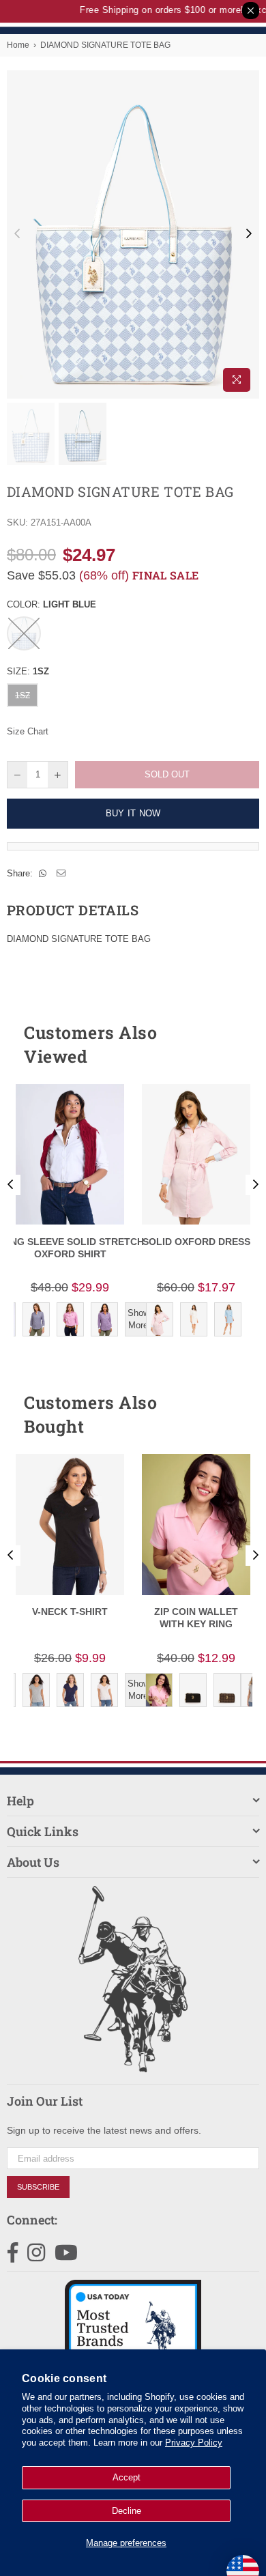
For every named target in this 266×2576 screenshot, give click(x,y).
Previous (17, 234)
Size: (28, 671)
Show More (138, 1319)
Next (249, 234)
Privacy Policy (194, 2443)
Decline (127, 2511)
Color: (51, 604)
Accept (127, 2477)
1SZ (23, 696)
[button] (224, 1044)
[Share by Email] (61, 874)
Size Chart (28, 731)
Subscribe (38, 2187)
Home (18, 45)
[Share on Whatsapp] (43, 874)
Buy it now (133, 813)
